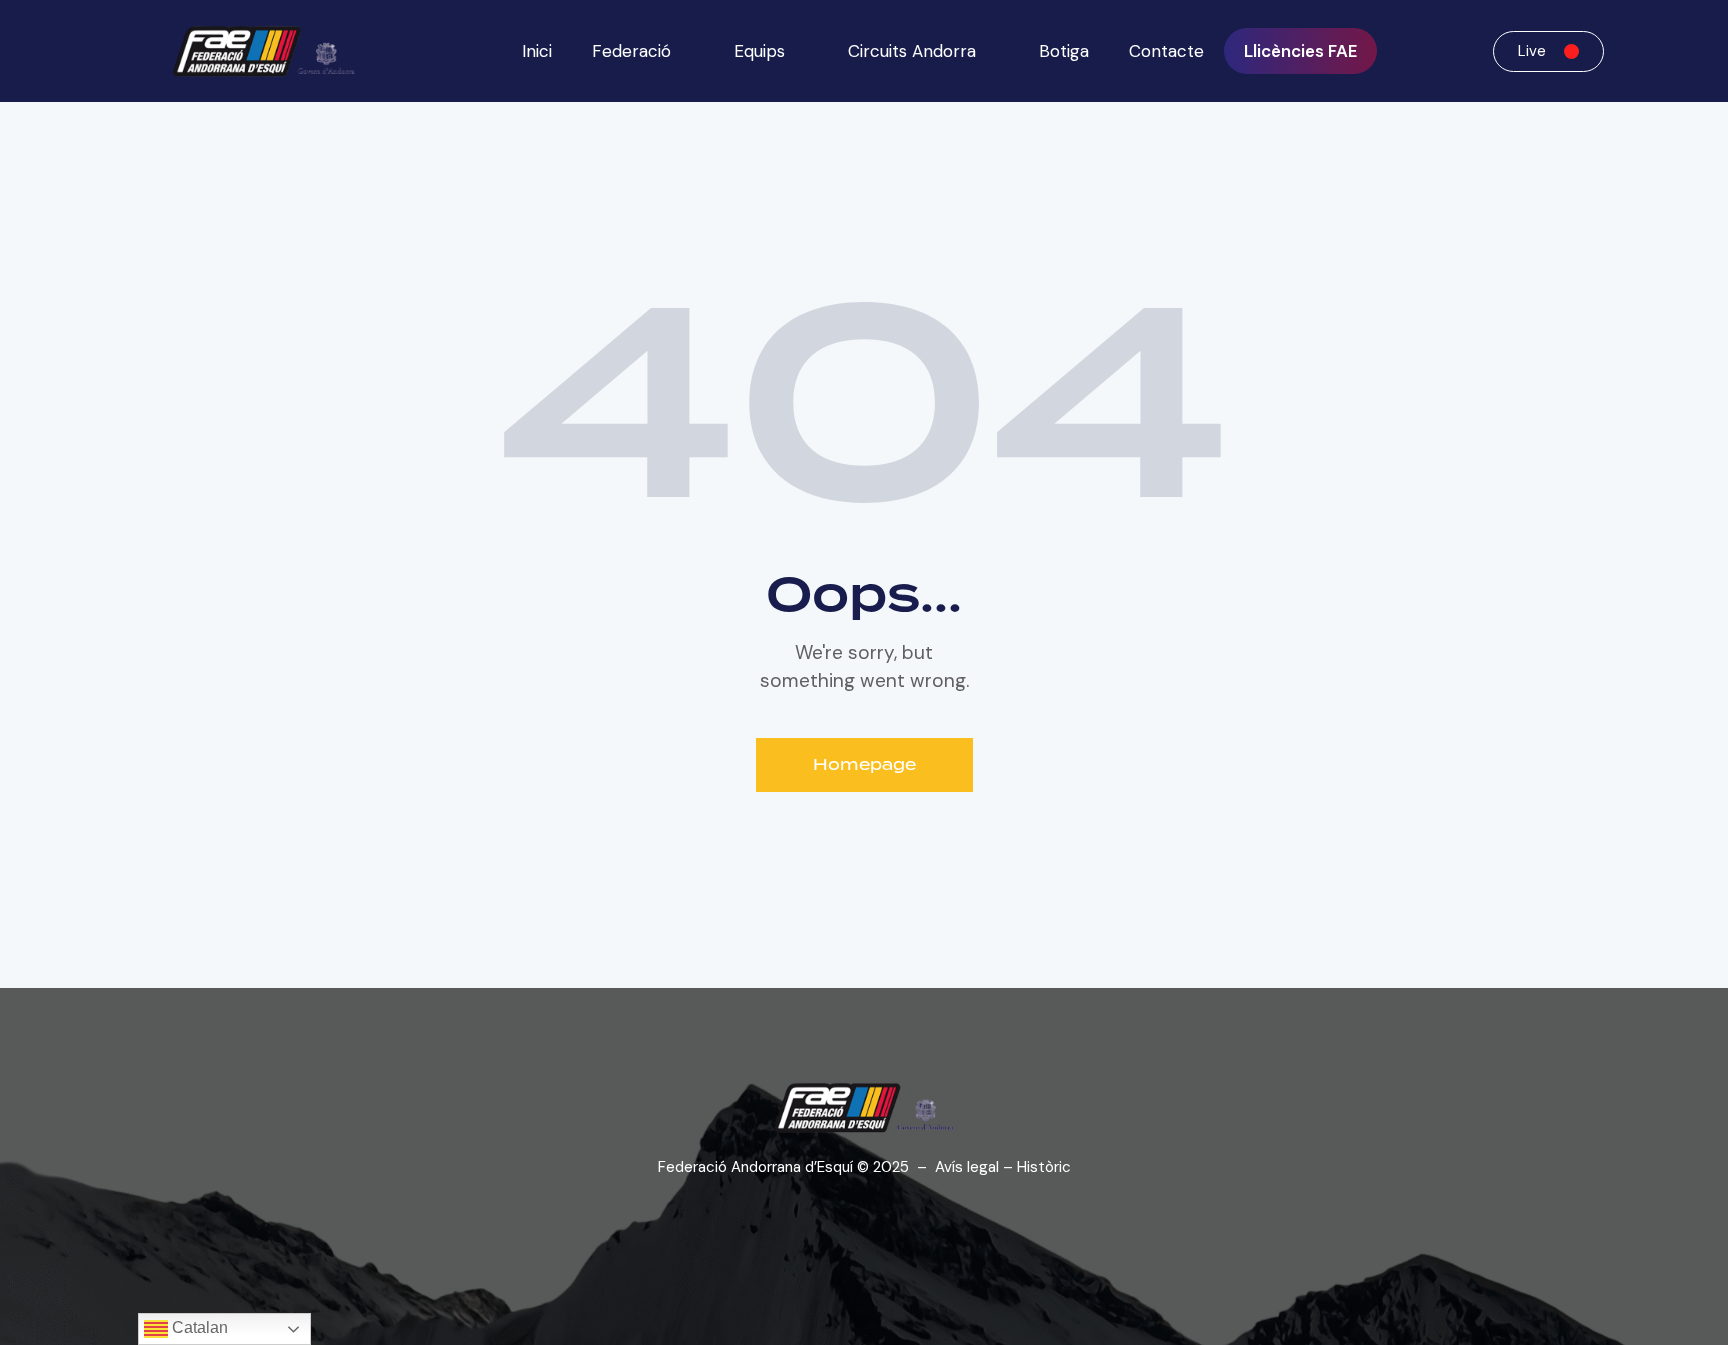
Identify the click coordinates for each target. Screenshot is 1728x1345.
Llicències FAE (1300, 51)
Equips (759, 51)
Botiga (1064, 51)
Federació (631, 51)
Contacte (1166, 51)
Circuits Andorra (912, 51)
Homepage (864, 764)
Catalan (198, 1327)
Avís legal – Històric (1003, 1167)
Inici (537, 51)
